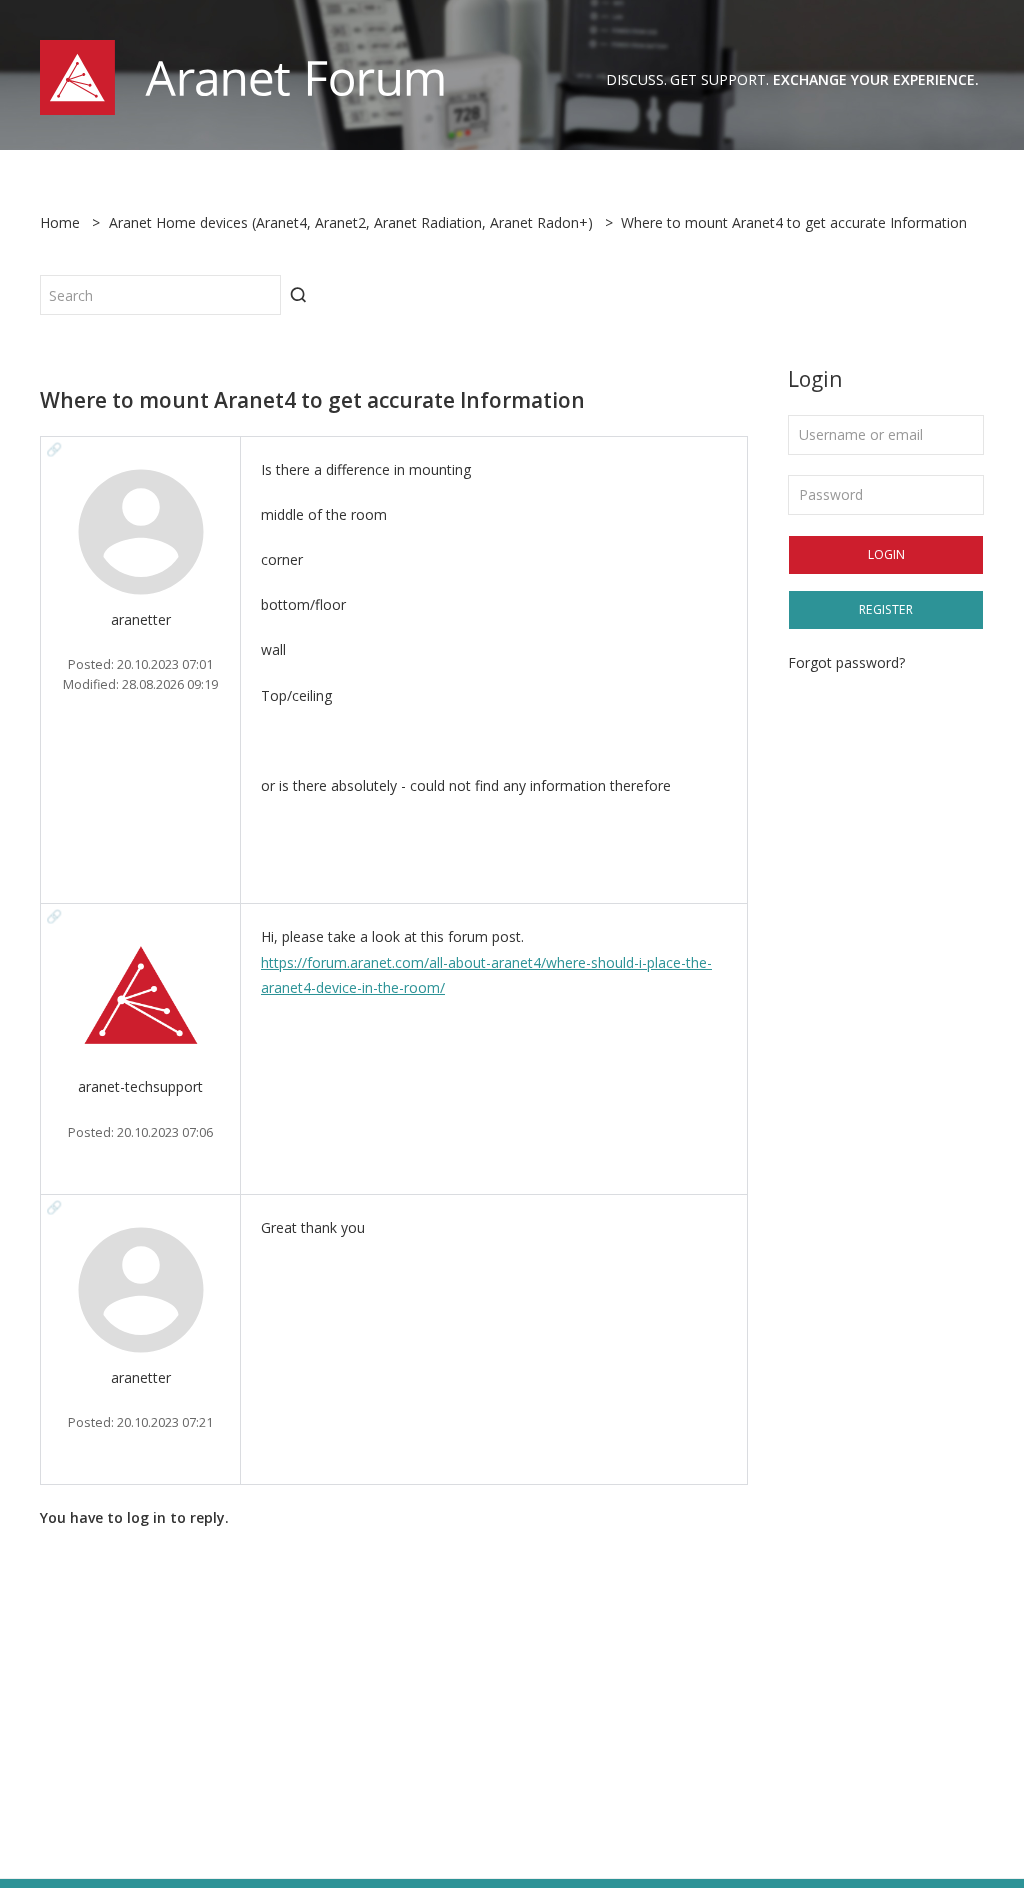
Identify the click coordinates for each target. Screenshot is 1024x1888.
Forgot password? (846, 662)
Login (886, 554)
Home (60, 222)
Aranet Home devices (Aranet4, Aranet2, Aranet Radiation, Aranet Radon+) (351, 222)
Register (886, 609)
